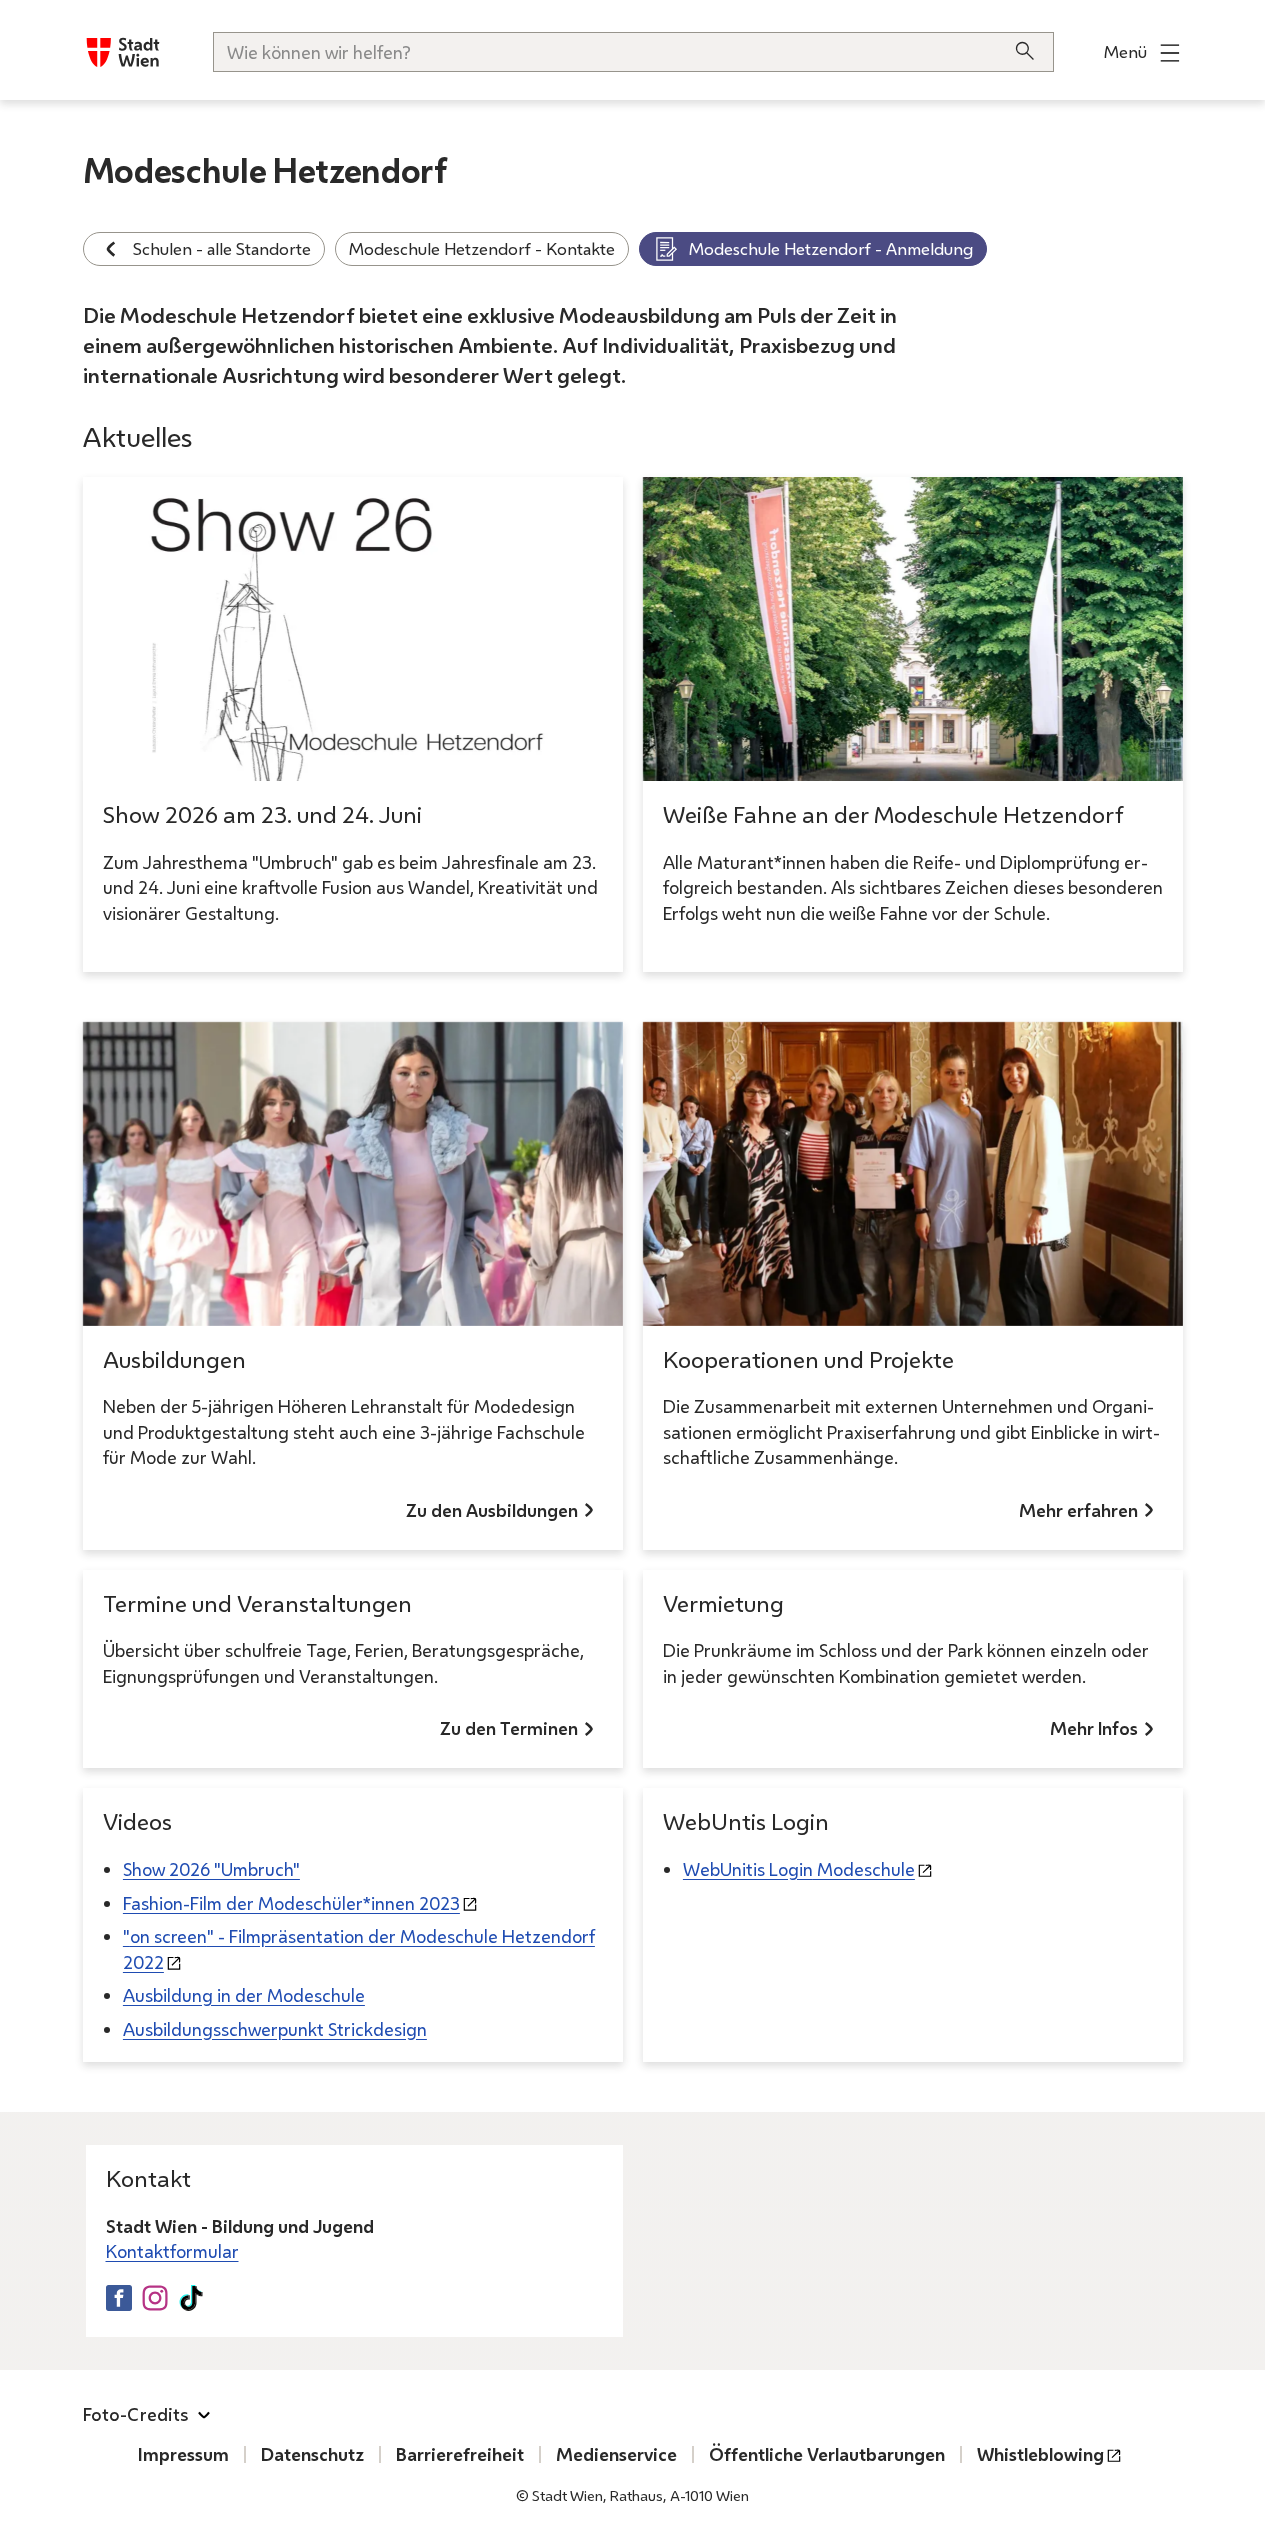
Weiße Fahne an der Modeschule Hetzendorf (893, 814)
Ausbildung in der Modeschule (244, 1995)
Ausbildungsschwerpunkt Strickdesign (275, 2029)
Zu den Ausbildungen (492, 1510)
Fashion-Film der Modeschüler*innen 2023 (291, 1903)
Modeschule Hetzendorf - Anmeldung (831, 248)
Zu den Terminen (509, 1728)
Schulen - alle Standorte (222, 248)
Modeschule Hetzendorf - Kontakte (482, 248)
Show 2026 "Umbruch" (211, 1869)
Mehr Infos (1094, 1728)
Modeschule (799, 1869)
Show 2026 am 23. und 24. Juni (262, 814)
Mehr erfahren (1078, 1510)
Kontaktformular (172, 2251)
